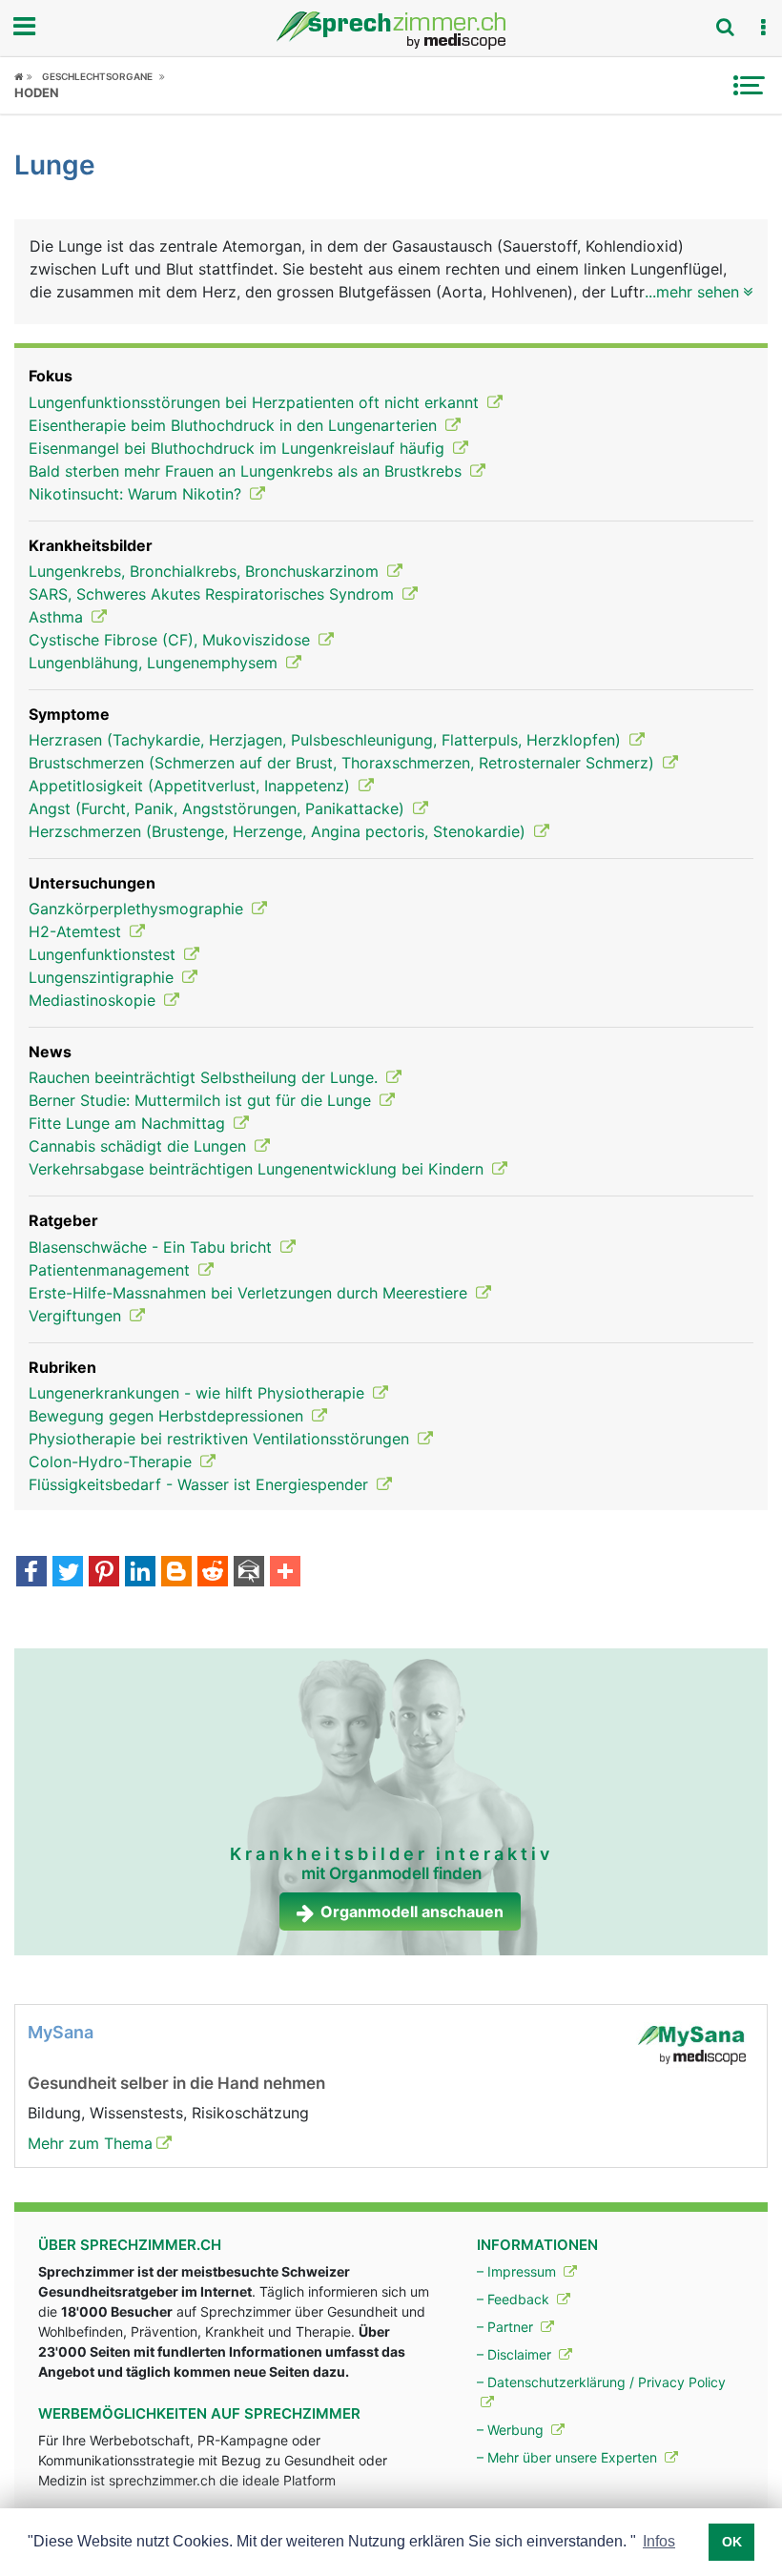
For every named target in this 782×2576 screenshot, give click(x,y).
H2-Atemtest (77, 931)
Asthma (58, 617)
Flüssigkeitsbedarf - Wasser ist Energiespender (201, 1484)
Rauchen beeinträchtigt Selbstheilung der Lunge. (206, 1077)
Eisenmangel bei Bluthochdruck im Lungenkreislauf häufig (239, 448)
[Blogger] (176, 1573)
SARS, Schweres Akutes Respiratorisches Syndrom (214, 594)
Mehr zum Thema (90, 2143)
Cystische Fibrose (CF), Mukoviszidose (172, 640)
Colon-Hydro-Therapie (113, 1462)
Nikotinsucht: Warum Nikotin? (137, 494)
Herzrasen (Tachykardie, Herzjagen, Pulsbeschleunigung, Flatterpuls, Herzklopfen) (327, 740)
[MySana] (691, 2044)
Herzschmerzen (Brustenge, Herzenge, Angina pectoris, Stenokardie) (279, 831)
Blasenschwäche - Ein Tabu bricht (153, 1247)
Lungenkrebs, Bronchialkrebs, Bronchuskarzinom (206, 571)
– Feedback (515, 2299)
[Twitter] (68, 1573)
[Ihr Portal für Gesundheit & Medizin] (391, 31)
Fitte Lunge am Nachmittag (129, 1123)
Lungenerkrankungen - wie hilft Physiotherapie (199, 1393)
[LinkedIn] (140, 1573)
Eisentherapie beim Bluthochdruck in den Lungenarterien (235, 425)
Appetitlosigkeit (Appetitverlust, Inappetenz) (192, 786)
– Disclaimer (516, 2354)
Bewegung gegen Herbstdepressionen (168, 1416)
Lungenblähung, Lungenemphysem (155, 663)
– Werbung (512, 2430)
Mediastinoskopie (94, 1000)
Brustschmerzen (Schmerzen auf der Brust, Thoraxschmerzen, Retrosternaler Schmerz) (344, 763)
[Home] (23, 76)
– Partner (507, 2327)
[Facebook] (31, 1573)
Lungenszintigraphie (103, 977)
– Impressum (518, 2271)
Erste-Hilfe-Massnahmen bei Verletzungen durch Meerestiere (250, 1293)
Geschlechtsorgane (97, 76)
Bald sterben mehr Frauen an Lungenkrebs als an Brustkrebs (247, 471)
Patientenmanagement (112, 1270)
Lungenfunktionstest (104, 954)
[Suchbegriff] (725, 27)
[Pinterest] (104, 1573)
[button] (763, 28)
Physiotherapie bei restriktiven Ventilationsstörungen (221, 1439)
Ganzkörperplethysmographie (138, 909)
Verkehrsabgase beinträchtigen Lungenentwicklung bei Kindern (258, 1169)
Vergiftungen (77, 1316)
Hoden (37, 92)
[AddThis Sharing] (285, 1573)
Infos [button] (659, 2541)
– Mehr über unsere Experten (569, 2457)
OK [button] (732, 2542)
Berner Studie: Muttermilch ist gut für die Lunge (202, 1100)
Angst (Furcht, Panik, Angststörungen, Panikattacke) (219, 808)
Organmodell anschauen (412, 1912)
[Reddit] (213, 1573)
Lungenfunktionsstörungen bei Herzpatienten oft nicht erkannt (256, 402)
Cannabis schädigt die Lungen (140, 1146)
